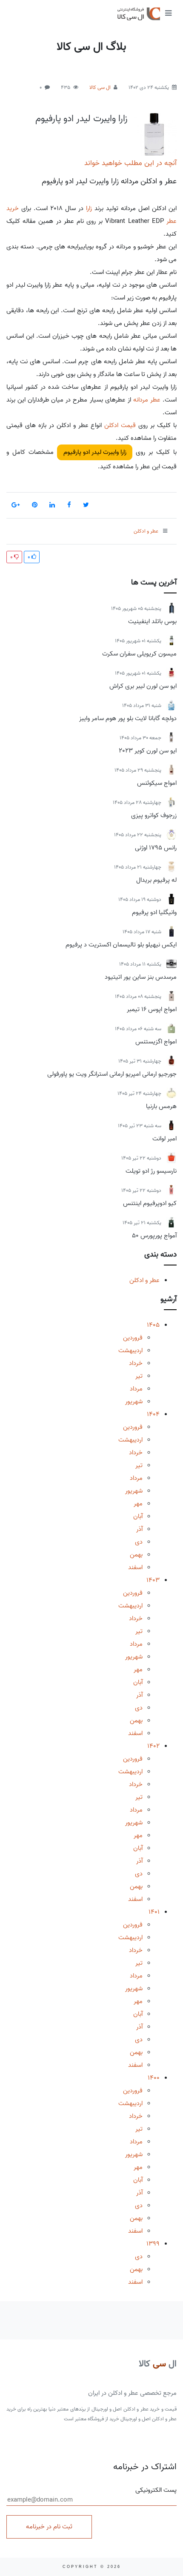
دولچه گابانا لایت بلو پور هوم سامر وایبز (128, 718)
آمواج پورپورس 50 (154, 1236)
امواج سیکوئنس (157, 783)
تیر (139, 1376)
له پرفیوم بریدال (156, 880)
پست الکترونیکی (156, 2490)
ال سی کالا (100, 87)
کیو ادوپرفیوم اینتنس (150, 1203)
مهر (138, 1504)
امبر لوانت (164, 1139)
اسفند (135, 1567)
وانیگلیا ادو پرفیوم (154, 912)
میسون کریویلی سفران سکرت (139, 654)
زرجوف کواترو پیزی (154, 815)
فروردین (133, 1338)
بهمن (136, 1555)
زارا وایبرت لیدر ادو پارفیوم (81, 119)
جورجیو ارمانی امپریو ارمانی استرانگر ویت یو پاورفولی (112, 1074)
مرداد (136, 1389)
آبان (138, 1516)
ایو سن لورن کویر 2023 (148, 751)
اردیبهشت (130, 1351)
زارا (89, 208)
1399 (153, 2244)
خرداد (136, 1363)
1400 (154, 2078)
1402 (153, 1746)
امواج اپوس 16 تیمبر (152, 1009)
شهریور (134, 1402)
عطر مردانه (147, 400)
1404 (153, 1414)
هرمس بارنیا (161, 1106)
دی (139, 1542)
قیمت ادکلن (120, 425)
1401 (154, 1912)
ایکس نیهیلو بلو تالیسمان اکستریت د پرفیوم (121, 945)
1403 (153, 1580)
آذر (139, 1529)
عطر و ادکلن (144, 1280)
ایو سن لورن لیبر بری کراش (143, 686)
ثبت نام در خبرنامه (49, 2527)
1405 (153, 1325)
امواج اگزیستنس (156, 1042)
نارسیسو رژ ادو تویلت (151, 1171)
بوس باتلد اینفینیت (152, 621)
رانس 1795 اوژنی (156, 848)
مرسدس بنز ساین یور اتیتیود (141, 977)
